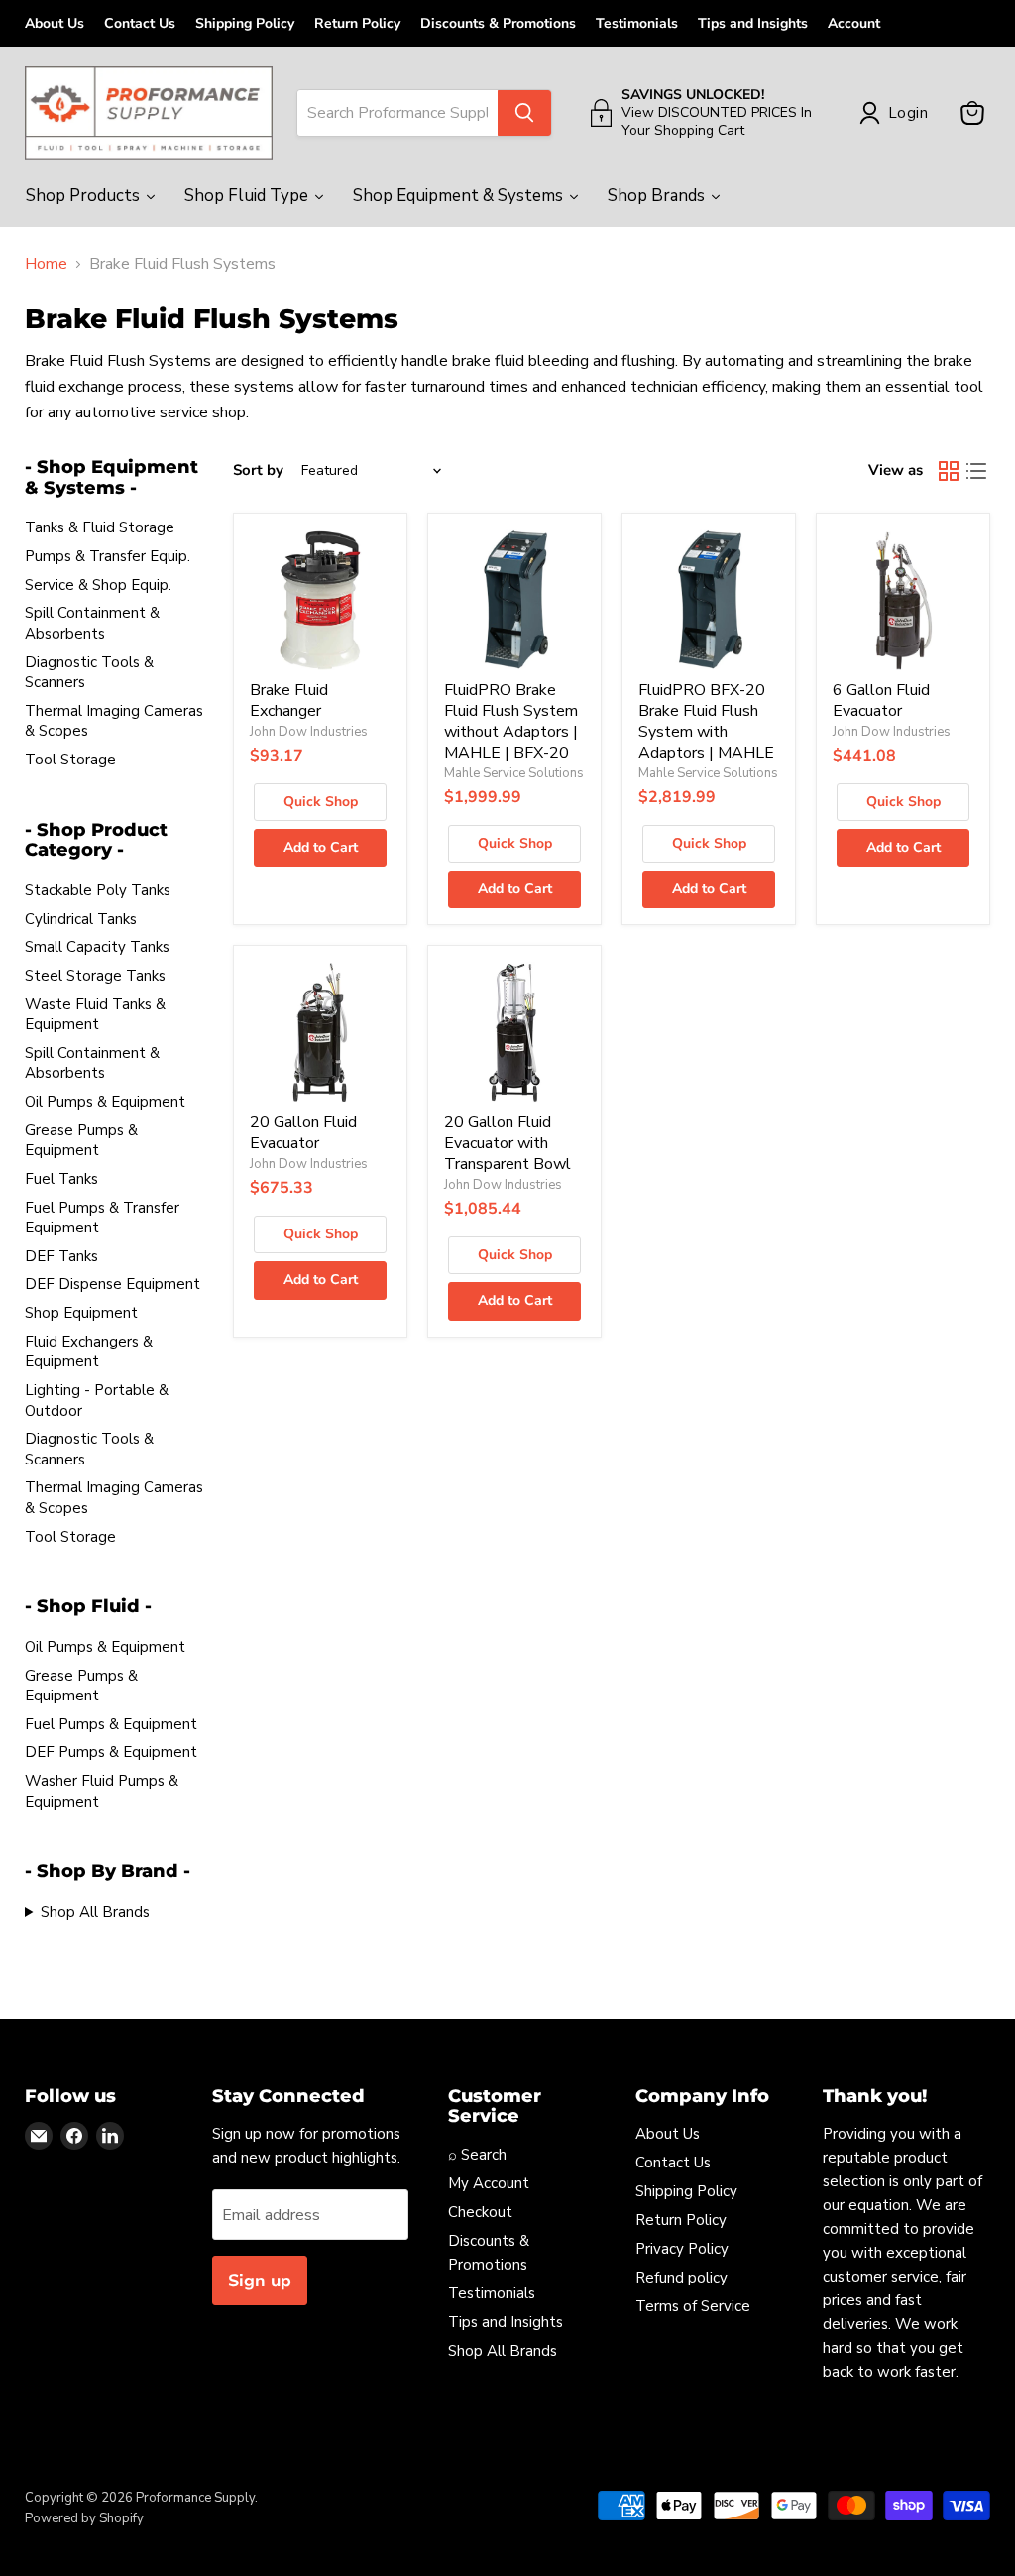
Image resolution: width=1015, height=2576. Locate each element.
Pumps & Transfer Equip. (108, 556)
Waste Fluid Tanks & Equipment (95, 1015)
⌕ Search (477, 2155)
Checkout (480, 2212)
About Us (55, 23)
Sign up (260, 2281)
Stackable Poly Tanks (98, 890)
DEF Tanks (61, 1256)
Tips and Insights (753, 23)
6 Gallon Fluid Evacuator (881, 701)
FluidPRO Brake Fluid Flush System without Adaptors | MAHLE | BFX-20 (511, 721)
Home (46, 264)
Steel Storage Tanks (95, 976)
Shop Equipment (81, 1313)
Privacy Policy (682, 2249)
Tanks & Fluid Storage (100, 527)
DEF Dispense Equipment (113, 1284)
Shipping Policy (245, 23)
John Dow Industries (309, 732)
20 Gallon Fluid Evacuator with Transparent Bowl (507, 1143)
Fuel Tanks (61, 1179)
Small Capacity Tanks (97, 947)
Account (854, 23)
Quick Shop (321, 802)
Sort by (258, 470)
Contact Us (140, 23)
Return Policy (357, 23)
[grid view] (949, 471)
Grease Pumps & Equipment (81, 1141)
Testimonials (637, 23)
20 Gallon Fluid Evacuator (303, 1133)
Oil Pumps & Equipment (105, 1102)
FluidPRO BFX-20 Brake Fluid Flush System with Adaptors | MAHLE (706, 721)
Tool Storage (70, 760)
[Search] (524, 113)
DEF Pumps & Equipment (111, 1752)
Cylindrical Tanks (81, 919)
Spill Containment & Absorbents (92, 623)
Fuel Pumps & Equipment (111, 1724)
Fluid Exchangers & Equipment (89, 1352)
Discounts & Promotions (498, 23)
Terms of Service (693, 2306)
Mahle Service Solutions (514, 773)
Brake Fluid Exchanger (289, 701)
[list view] (976, 471)
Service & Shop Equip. (98, 585)
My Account (489, 2183)
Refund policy (681, 2278)
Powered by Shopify (84, 2518)
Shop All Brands (95, 1912)
